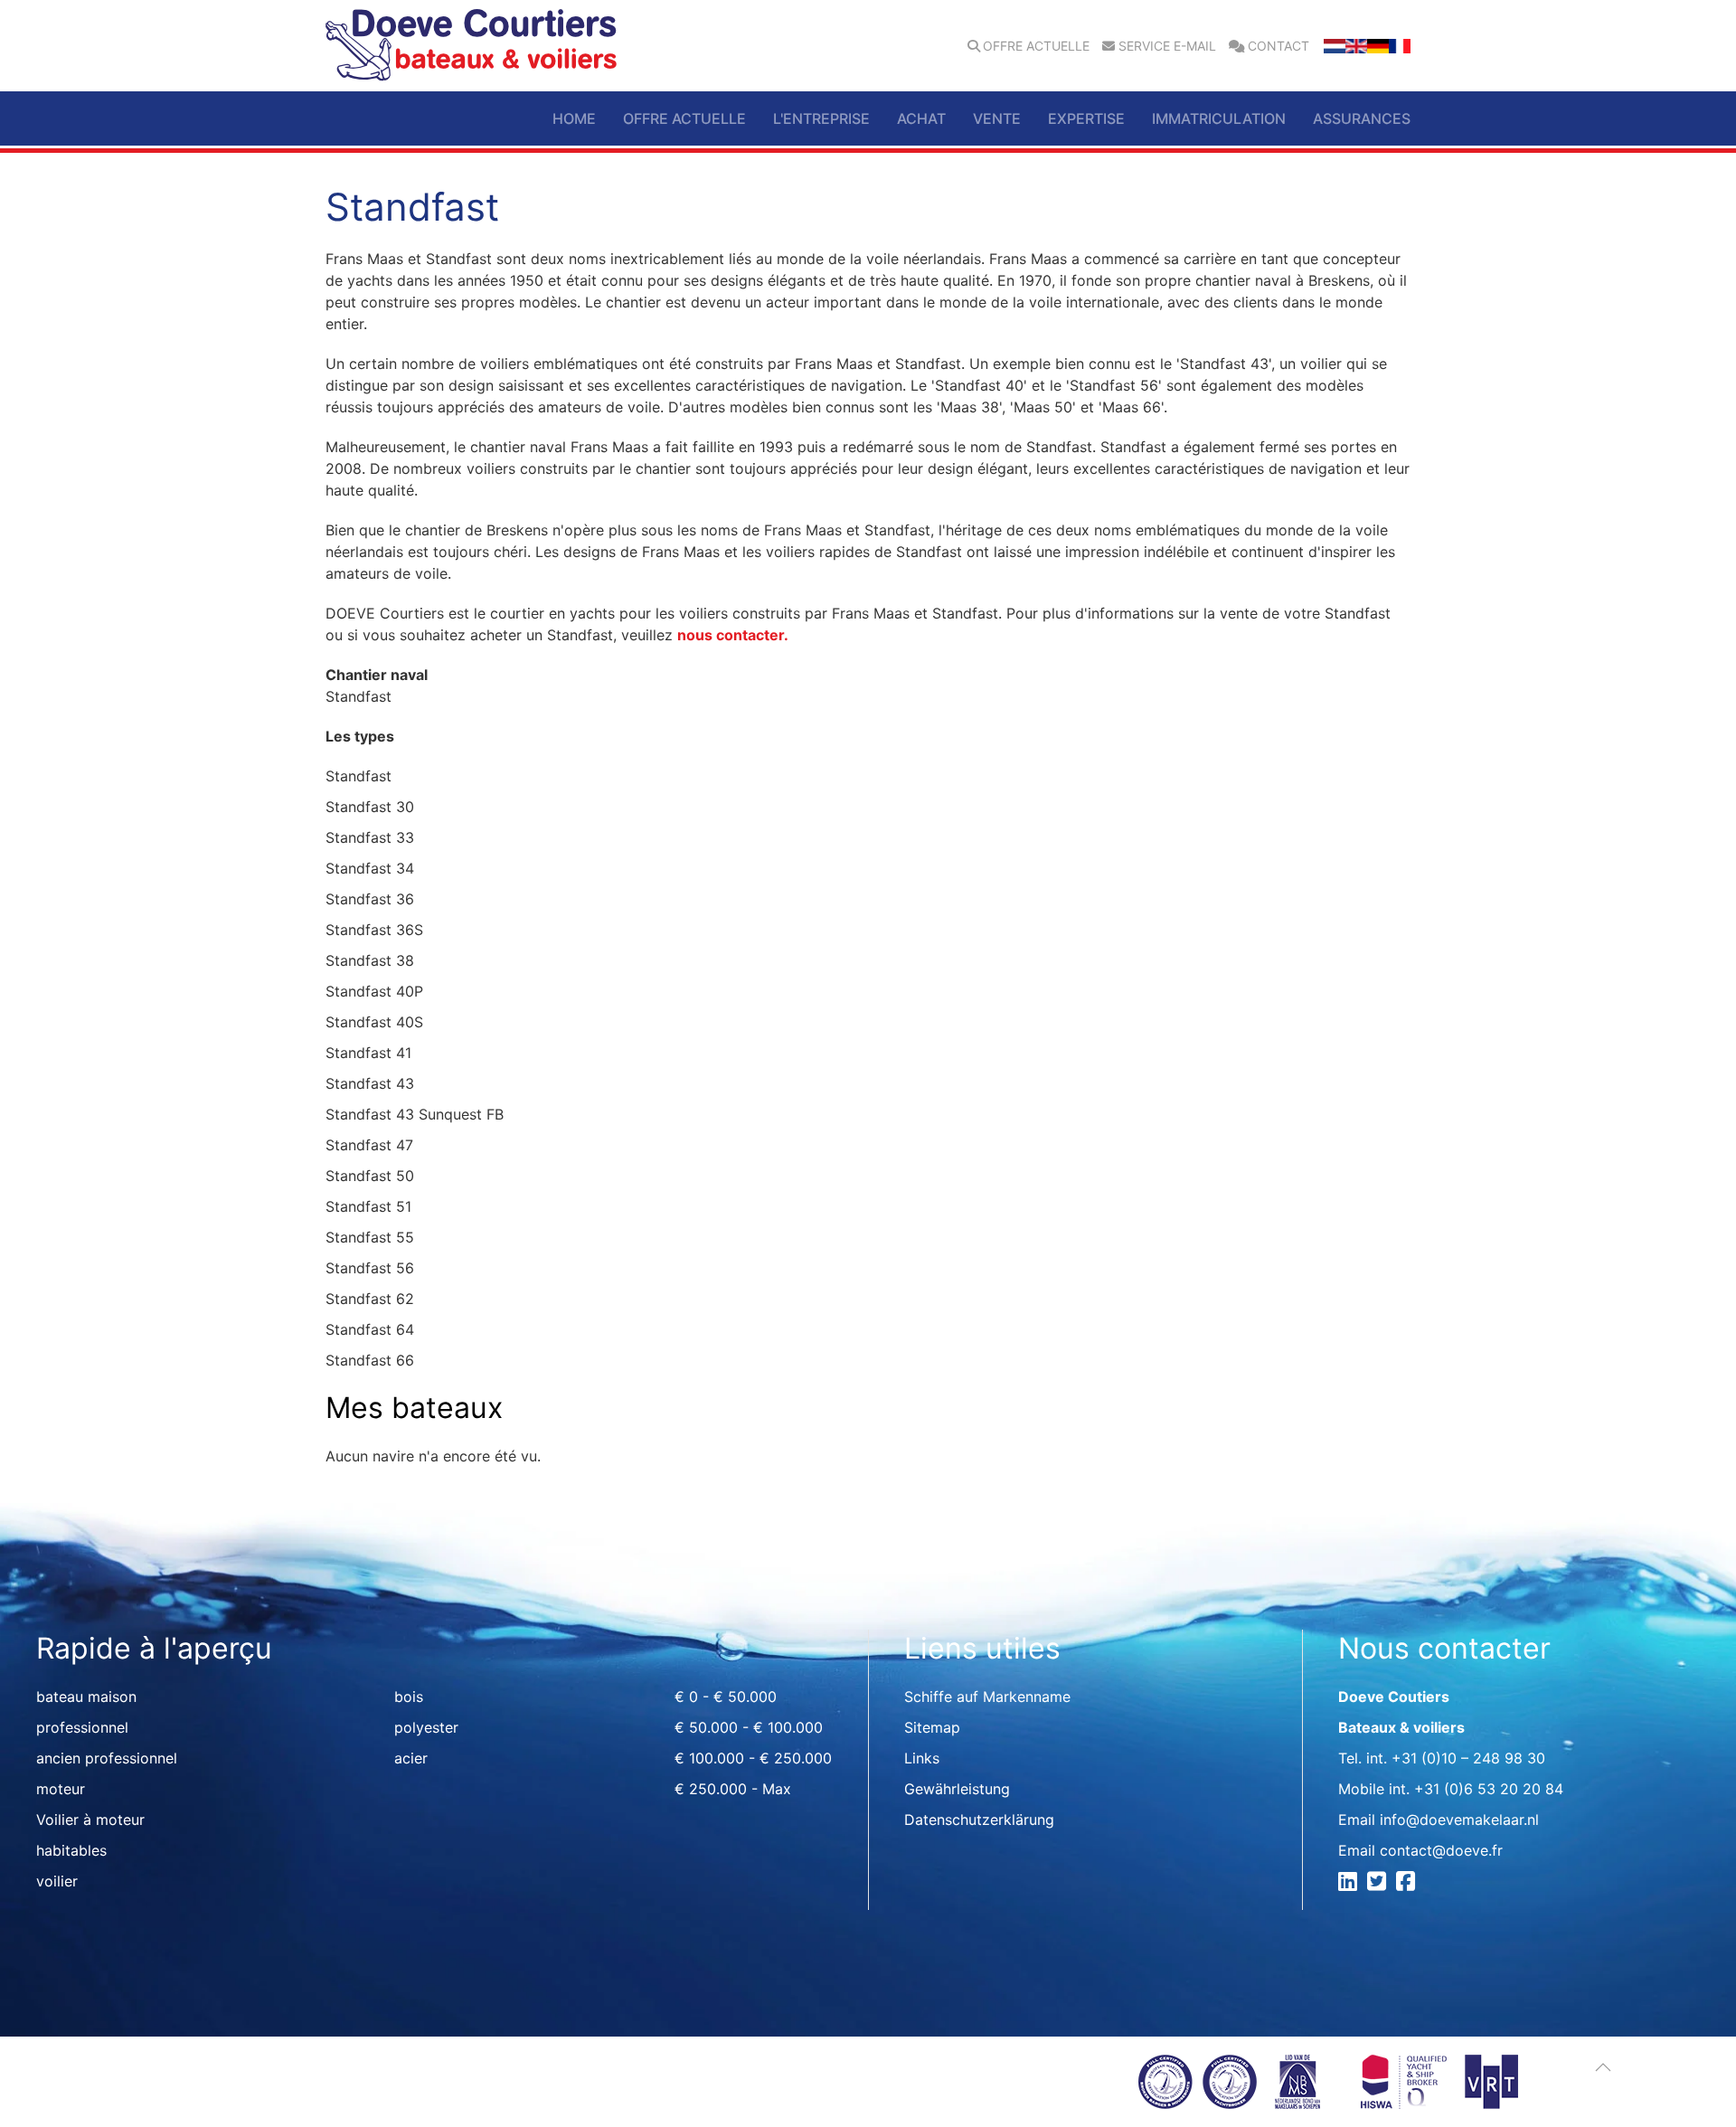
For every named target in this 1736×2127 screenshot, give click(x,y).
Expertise (1086, 118)
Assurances (1362, 118)
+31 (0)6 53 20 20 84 (1489, 1789)
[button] (1603, 2067)
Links (922, 1758)
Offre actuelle (1036, 46)
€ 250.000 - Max (733, 1789)
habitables (71, 1850)
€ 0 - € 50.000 (726, 1697)
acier (411, 1758)
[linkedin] (1350, 1884)
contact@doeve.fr (1441, 1850)
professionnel (82, 1727)
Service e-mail (1167, 46)
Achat (921, 118)
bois (409, 1697)
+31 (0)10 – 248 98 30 (1468, 1758)
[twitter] (1379, 1884)
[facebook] (1408, 1884)
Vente (997, 118)
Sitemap (932, 1727)
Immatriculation (1219, 118)
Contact (1278, 46)
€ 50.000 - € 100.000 (749, 1727)
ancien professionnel (107, 1758)
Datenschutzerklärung (979, 1820)
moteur (61, 1789)
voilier (57, 1881)
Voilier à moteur (90, 1820)
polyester (426, 1727)
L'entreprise (821, 118)
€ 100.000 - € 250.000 (753, 1758)
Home (574, 118)
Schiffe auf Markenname (987, 1697)
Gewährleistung (957, 1789)
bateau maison (86, 1697)
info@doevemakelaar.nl (1459, 1820)
